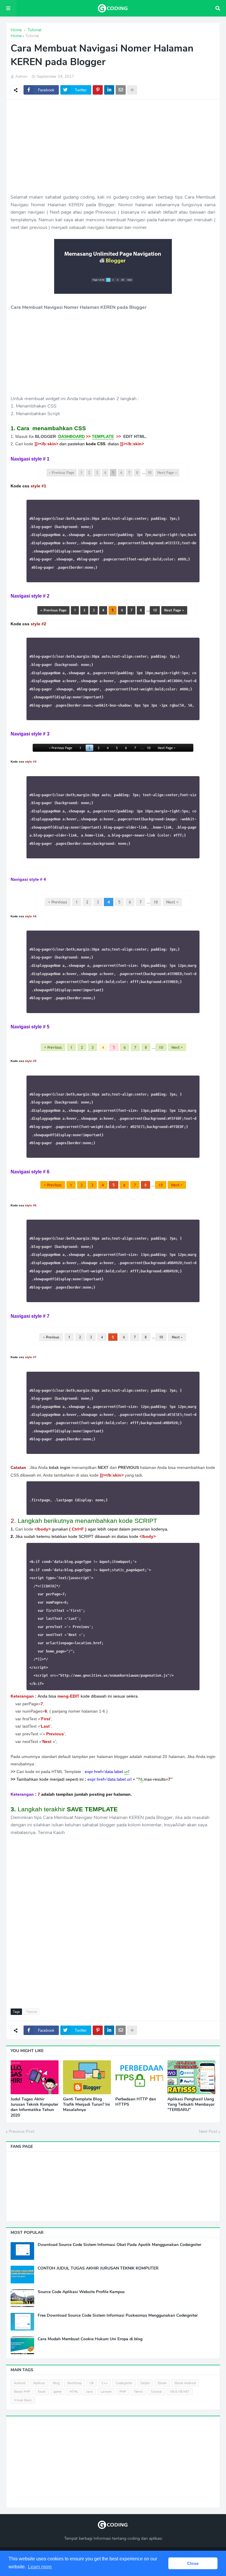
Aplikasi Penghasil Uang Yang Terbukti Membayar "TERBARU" (191, 2105)
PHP (123, 2392)
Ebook (162, 2383)
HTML (74, 2392)
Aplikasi (39, 2383)
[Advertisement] (113, 146)
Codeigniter (124, 2383)
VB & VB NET (180, 2392)
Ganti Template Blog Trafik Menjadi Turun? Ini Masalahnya (87, 2105)
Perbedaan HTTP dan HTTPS (136, 2102)
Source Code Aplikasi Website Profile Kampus (81, 2292)
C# (92, 2383)
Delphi (145, 2383)
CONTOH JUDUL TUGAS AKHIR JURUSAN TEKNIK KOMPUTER (98, 2268)
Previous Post (22, 2131)
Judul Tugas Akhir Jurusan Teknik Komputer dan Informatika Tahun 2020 (34, 2107)
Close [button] (193, 2563)
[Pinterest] (98, 90)
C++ (105, 2383)
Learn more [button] (40, 2567)
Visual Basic (23, 2400)
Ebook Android (185, 2383)
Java (89, 2392)
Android (20, 2383)
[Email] (121, 90)
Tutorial (32, 36)
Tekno (138, 2392)
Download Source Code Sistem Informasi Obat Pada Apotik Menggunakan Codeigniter (119, 2245)
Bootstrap (74, 2383)
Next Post (208, 2131)
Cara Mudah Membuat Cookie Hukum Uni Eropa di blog (90, 2339)
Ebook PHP (22, 2392)
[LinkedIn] (109, 90)
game (58, 2392)
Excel (42, 2392)
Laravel (106, 2392)
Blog (56, 2383)
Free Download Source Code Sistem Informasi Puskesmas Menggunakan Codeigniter (118, 2316)
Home (16, 36)
